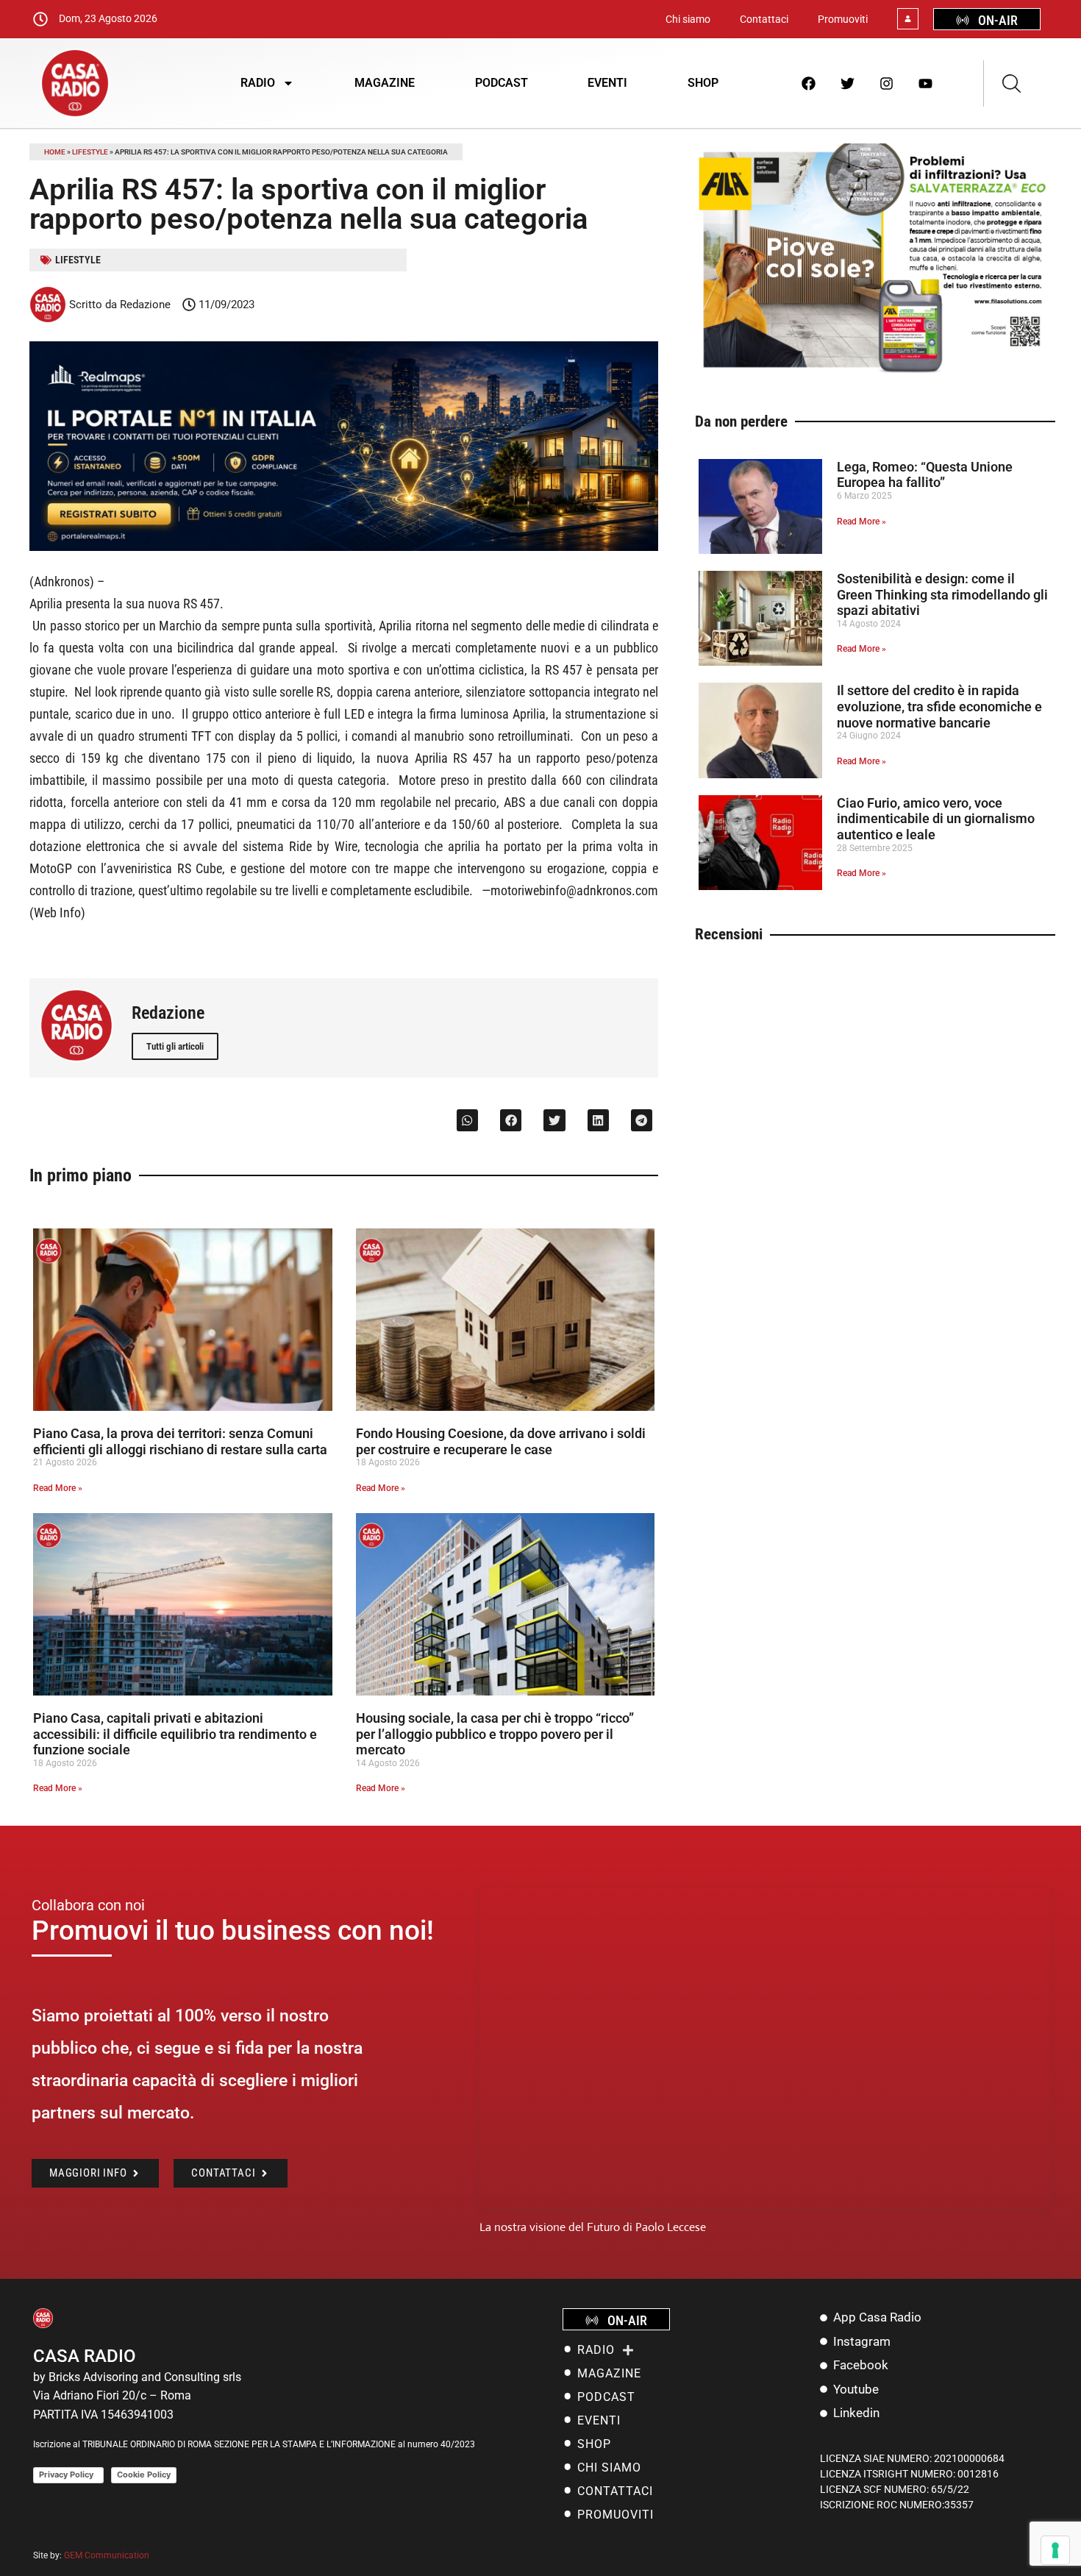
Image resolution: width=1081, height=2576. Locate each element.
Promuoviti (843, 19)
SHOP (703, 83)
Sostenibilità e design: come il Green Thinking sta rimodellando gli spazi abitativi (942, 594)
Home (55, 152)
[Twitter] (848, 83)
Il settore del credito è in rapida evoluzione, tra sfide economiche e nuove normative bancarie (939, 706)
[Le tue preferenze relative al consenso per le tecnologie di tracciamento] (1055, 2550)
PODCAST (502, 83)
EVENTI (607, 83)
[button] (467, 1120)
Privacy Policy (68, 2474)
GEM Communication (108, 2555)
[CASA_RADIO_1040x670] (875, 372)
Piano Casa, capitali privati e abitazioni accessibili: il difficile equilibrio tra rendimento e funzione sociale (175, 1734)
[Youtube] (926, 83)
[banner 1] (344, 547)
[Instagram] (887, 83)
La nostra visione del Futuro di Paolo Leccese (593, 2227)
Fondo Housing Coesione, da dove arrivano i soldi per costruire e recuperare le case (501, 1441)
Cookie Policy (144, 2474)
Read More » (58, 1488)
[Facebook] (809, 83)
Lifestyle (90, 152)
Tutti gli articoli (175, 1046)
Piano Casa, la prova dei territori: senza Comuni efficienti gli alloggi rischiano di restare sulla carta (180, 1441)
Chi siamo (688, 19)
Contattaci (764, 19)
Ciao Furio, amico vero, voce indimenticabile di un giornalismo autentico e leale (936, 819)
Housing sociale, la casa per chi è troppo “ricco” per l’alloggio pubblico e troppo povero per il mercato (495, 1734)
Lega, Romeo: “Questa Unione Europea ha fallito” (925, 475)
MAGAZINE (385, 83)
